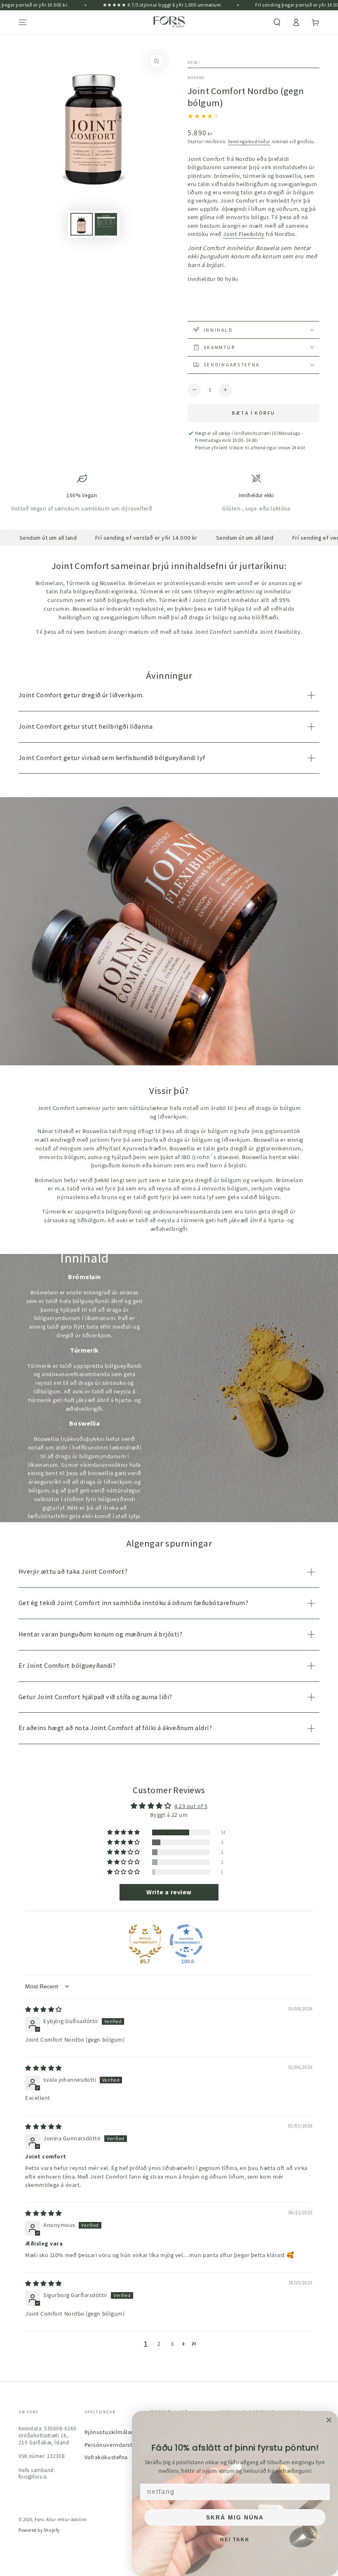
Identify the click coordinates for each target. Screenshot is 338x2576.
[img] (43, 2009)
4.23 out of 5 (191, 1806)
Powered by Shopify (39, 2530)
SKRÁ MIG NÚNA (235, 2517)
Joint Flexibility (244, 234)
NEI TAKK (235, 2540)
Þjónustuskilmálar (109, 2432)
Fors (39, 2519)
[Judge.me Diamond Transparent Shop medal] (186, 1941)
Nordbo (196, 78)
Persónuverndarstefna (114, 2445)
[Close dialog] (329, 2420)
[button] (277, 22)
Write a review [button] (169, 1892)
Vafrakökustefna (106, 2457)
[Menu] (23, 22)
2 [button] (159, 2343)
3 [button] (172, 2343)
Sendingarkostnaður (249, 142)
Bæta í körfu (254, 413)
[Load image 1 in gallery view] (82, 224)
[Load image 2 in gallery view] (106, 224)
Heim (193, 63)
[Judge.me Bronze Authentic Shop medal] (145, 1941)
